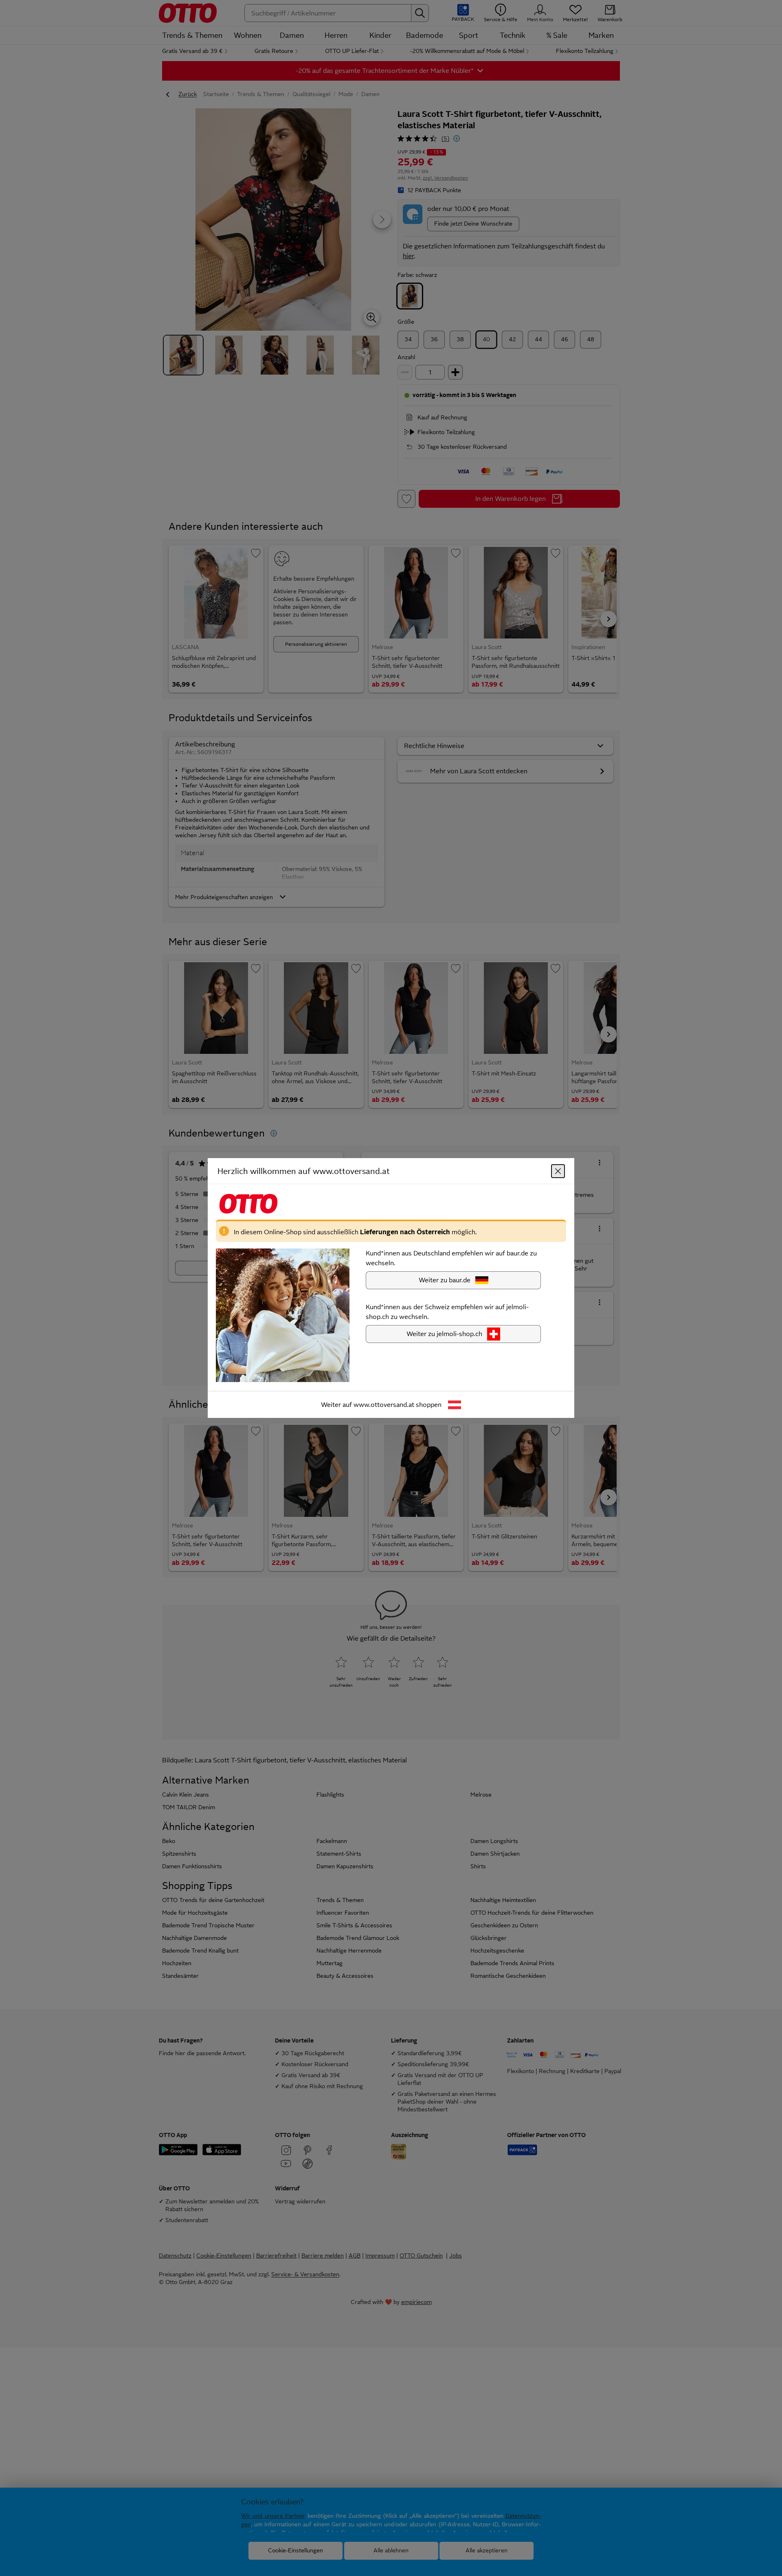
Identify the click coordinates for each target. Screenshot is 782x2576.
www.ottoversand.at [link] (384, 1405)
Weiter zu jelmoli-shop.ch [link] (444, 1334)
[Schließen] (558, 1171)
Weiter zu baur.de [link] (445, 1280)
